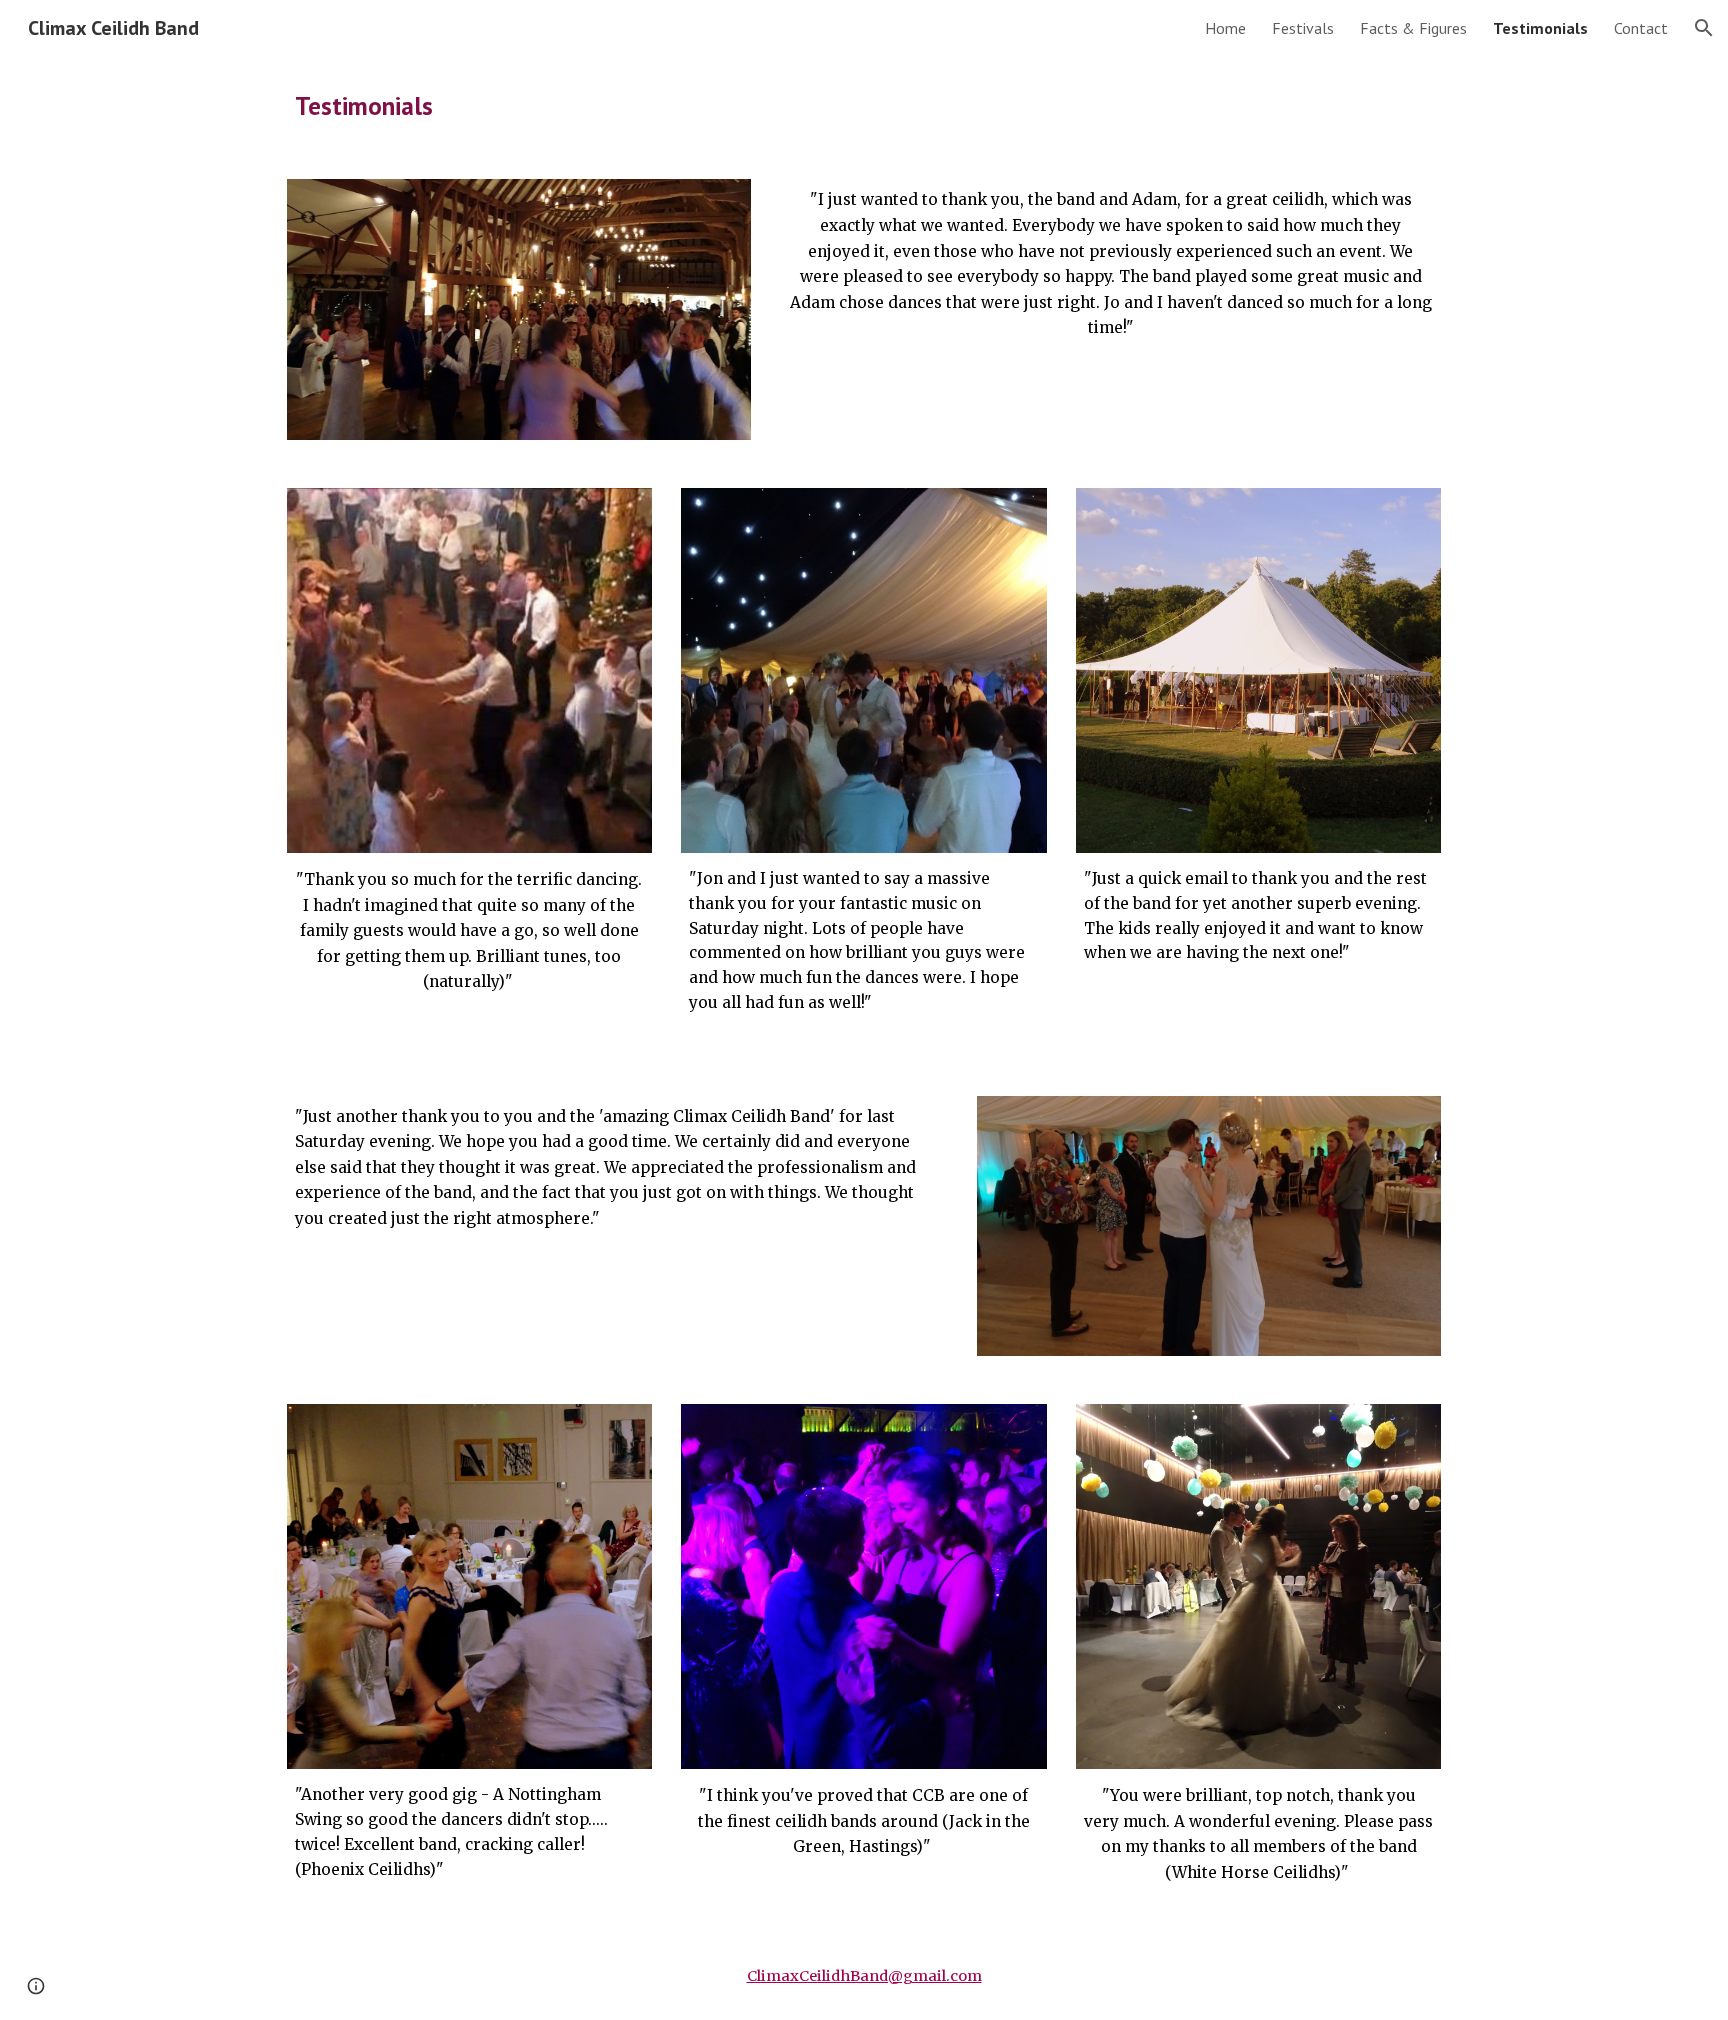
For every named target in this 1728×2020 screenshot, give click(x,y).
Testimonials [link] (1540, 28)
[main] (864, 105)
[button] (1704, 28)
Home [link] (1225, 28)
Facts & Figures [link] (1413, 28)
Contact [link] (1641, 28)
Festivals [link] (1303, 28)
